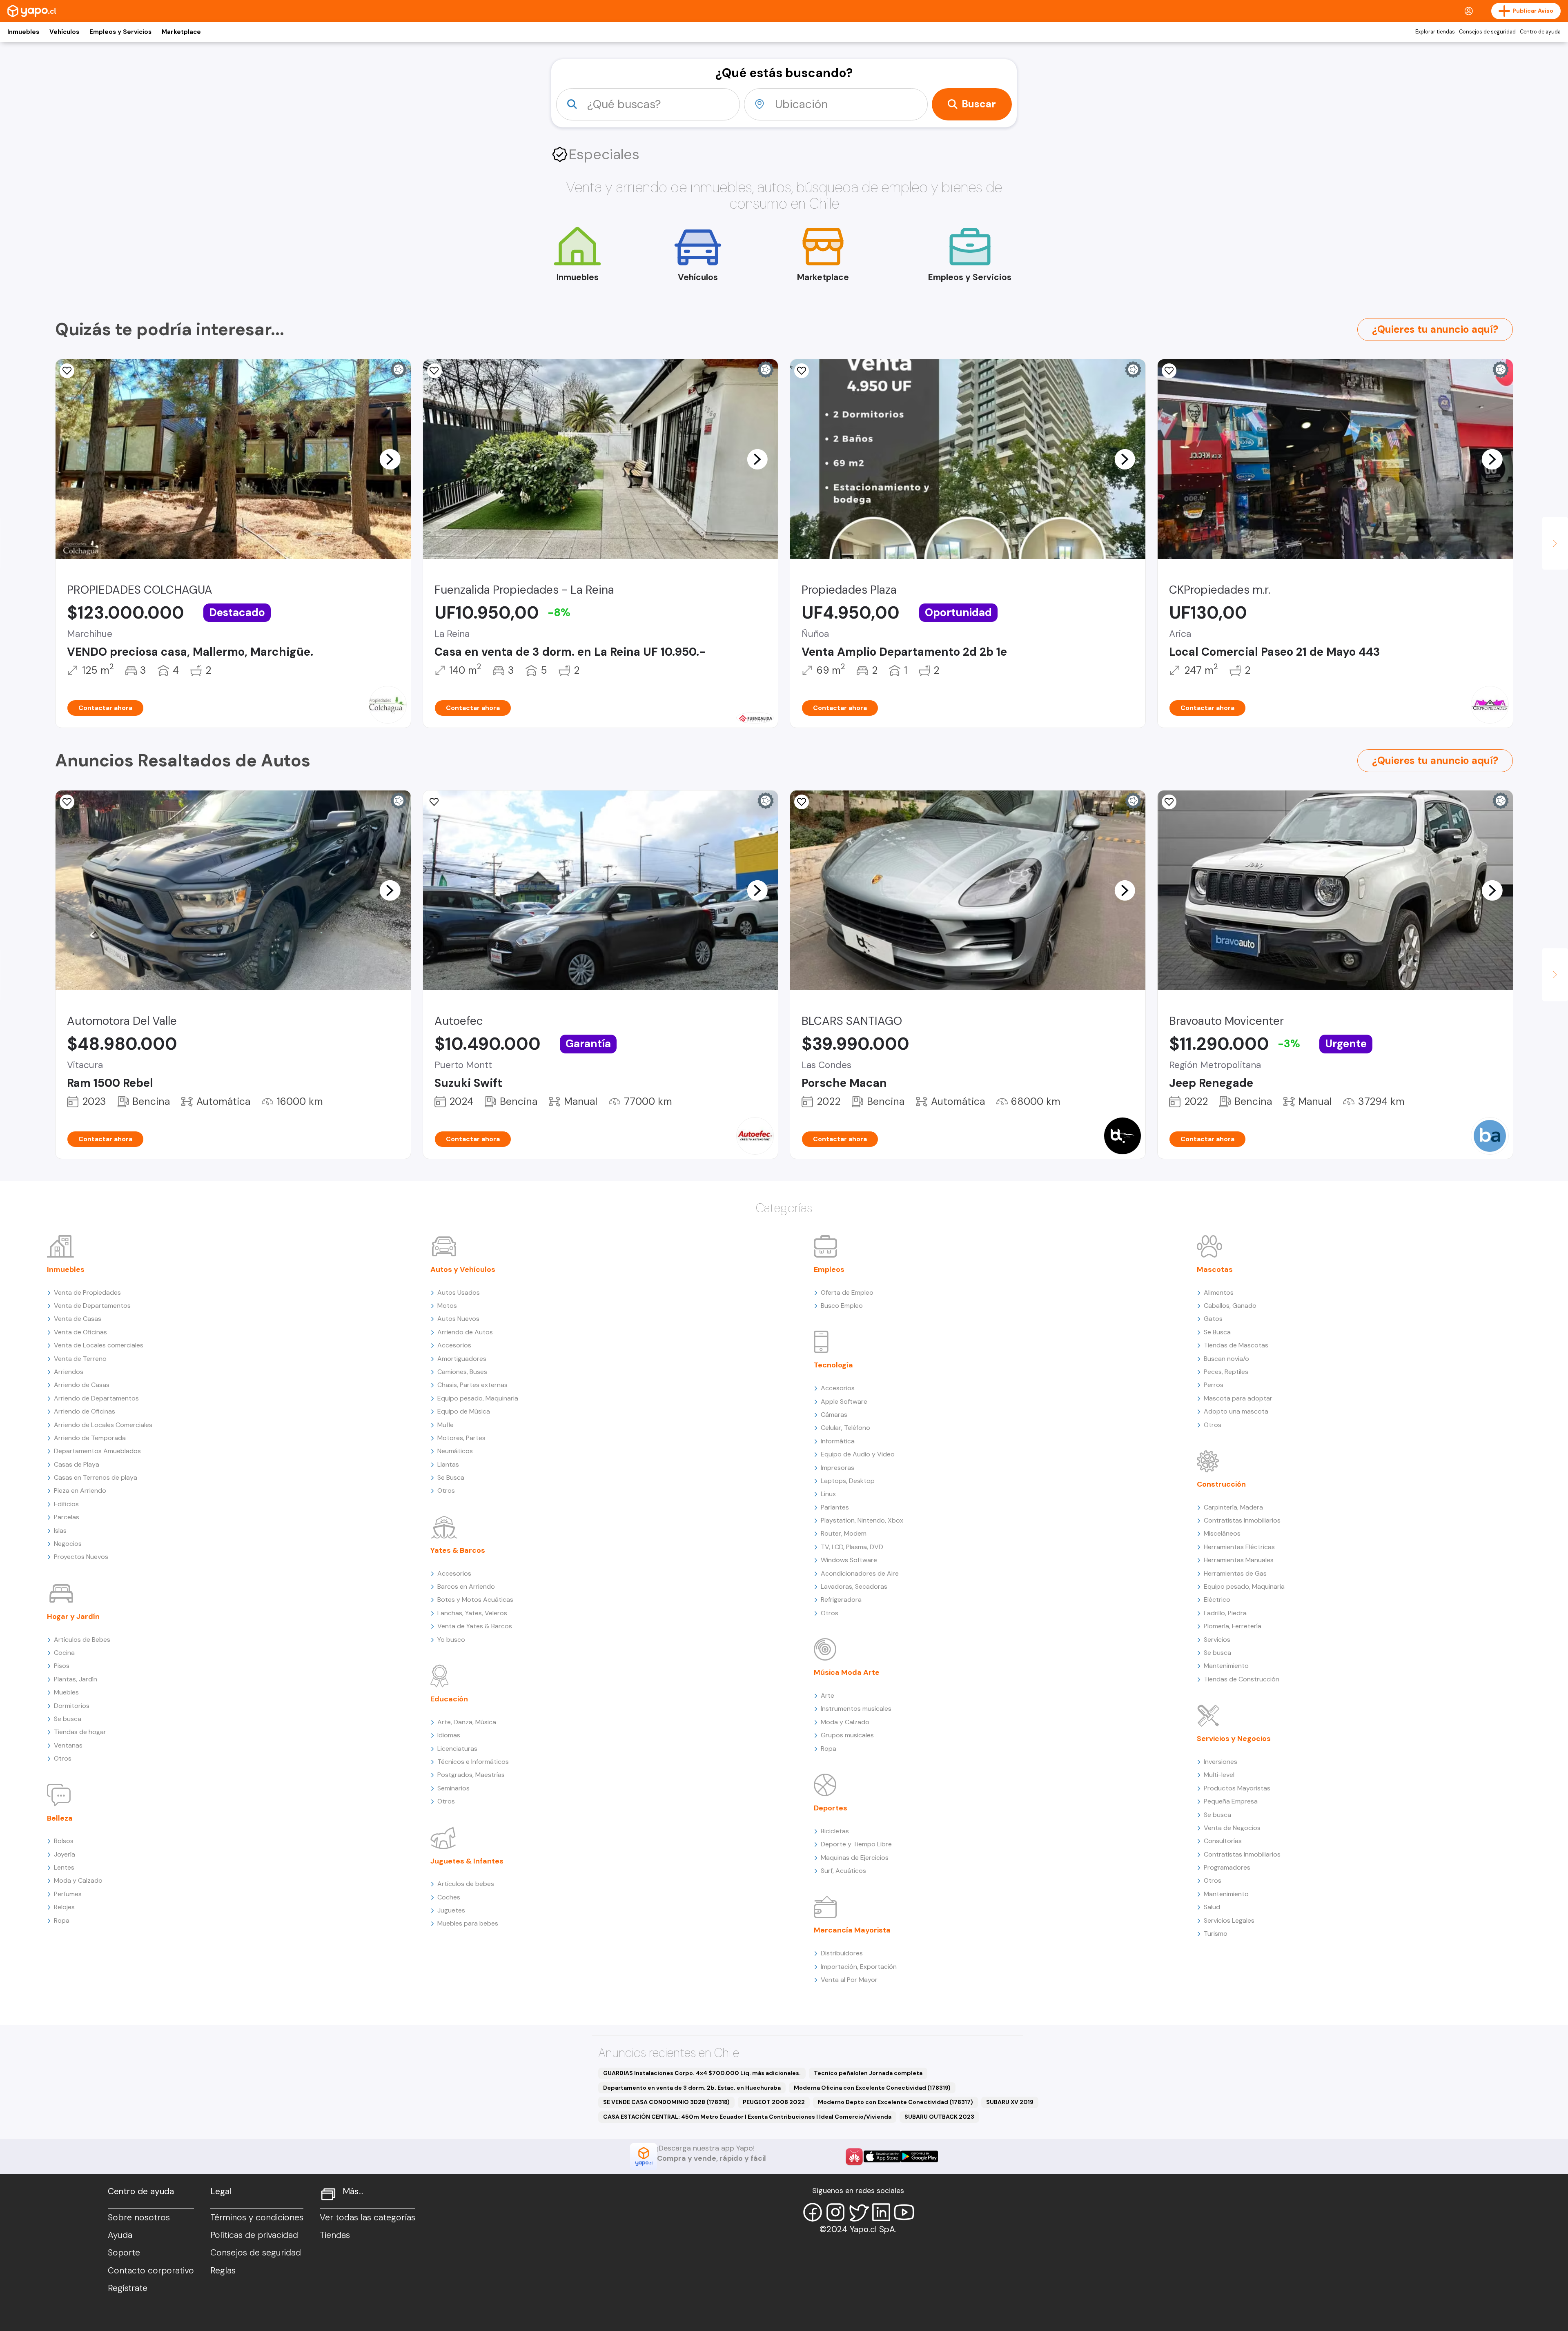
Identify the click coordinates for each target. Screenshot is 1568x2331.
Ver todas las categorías (367, 2217)
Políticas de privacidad (254, 2235)
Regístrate (128, 2288)
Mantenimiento (1226, 1666)
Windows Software (849, 1560)
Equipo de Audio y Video (858, 1454)
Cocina (64, 1653)
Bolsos (64, 1841)
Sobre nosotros (139, 2217)
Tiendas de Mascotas (1236, 1345)
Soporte (124, 2253)
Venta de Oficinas (80, 1332)
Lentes (64, 1867)
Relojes (64, 1907)
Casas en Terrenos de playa (96, 1477)
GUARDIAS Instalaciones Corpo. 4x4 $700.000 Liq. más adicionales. (702, 2073)
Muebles (66, 1692)
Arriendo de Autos (465, 1332)
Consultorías (1223, 1841)
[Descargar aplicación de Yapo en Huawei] (854, 2157)
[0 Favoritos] (802, 371)
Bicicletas (835, 1831)
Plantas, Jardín (76, 1679)
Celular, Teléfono (845, 1428)
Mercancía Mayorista (852, 1930)
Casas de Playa (77, 1464)
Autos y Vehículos (463, 1269)
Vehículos (64, 32)
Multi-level (1219, 1775)
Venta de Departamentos (92, 1306)
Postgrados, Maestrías (471, 1775)
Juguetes (451, 1910)
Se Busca (451, 1477)
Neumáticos (455, 1451)
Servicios (1217, 1640)
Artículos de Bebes (82, 1640)
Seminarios (453, 1788)
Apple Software (844, 1401)
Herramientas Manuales (1239, 1560)
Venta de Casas (78, 1319)
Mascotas (1215, 1269)
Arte (827, 1695)
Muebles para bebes (468, 1923)
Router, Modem (844, 1533)
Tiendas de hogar (80, 1732)
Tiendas (335, 2235)
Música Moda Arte (847, 1672)
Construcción (1221, 1484)
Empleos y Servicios (120, 32)
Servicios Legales (1229, 1920)
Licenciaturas (457, 1749)
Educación (449, 1699)
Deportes (831, 1808)
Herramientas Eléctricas (1239, 1547)
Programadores (1227, 1867)
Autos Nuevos (458, 1319)
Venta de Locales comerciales (99, 1345)
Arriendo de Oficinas (85, 1411)
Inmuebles (23, 32)
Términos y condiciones (257, 2217)
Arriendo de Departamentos (96, 1398)
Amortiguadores (462, 1359)
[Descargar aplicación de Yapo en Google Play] (919, 2156)
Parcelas (67, 1517)
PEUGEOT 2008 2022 (774, 2102)
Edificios (66, 1504)
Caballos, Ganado (1230, 1306)
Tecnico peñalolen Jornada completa (868, 2073)
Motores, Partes (461, 1438)
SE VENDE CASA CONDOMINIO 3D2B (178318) (666, 2102)
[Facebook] (813, 2212)
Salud (1212, 1907)
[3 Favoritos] (434, 802)
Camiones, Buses (462, 1372)
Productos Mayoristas (1237, 1788)
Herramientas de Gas (1235, 1573)
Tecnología (833, 1365)
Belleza (60, 1818)
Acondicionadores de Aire (860, 1573)
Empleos (829, 1269)
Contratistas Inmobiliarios (1242, 1520)
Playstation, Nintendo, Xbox (862, 1520)
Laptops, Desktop (848, 1481)
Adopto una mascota (1236, 1411)
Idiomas (449, 1735)
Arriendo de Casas (82, 1385)
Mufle (445, 1425)
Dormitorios (72, 1706)
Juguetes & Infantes (467, 1861)
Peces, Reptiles (1226, 1372)
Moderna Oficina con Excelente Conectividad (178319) (872, 2088)
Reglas (223, 2271)
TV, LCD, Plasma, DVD (852, 1547)
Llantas (448, 1464)
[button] (390, 459)
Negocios (68, 1544)
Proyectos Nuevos (81, 1557)
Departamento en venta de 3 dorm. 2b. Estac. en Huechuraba (692, 2088)
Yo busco (451, 1640)
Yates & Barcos (458, 1550)
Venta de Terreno (80, 1359)
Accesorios (454, 1345)
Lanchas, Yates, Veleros (472, 1613)
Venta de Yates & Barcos (475, 1626)
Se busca (68, 1719)
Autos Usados (459, 1292)
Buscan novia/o (1226, 1359)
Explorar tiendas (1435, 32)
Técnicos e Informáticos (473, 1762)
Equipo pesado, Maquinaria (478, 1398)
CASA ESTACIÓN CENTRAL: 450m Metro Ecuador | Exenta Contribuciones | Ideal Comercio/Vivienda (747, 2117)
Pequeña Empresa (1231, 1801)
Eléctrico (1217, 1600)
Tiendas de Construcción (1242, 1679)
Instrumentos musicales (856, 1709)
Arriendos (69, 1372)
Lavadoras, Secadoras (854, 1586)
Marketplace (181, 32)
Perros (1214, 1385)
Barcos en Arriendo (466, 1586)
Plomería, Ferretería (1233, 1626)
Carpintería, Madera (1233, 1507)
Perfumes (68, 1894)
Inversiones (1221, 1762)
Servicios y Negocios (1234, 1739)
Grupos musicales (847, 1735)
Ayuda (120, 2235)
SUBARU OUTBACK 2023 (939, 2117)
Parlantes (835, 1507)
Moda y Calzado (78, 1880)
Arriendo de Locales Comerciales (103, 1425)
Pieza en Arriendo (80, 1491)
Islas (60, 1531)
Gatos (1213, 1319)
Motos (447, 1306)
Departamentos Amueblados (97, 1451)
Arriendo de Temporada (90, 1438)
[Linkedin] (881, 2212)
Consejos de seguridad (1487, 32)
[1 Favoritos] (434, 371)
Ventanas (68, 1745)
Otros (63, 1758)
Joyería (65, 1854)
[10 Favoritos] (67, 371)
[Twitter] (858, 2212)
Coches (449, 1897)
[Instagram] (835, 2212)
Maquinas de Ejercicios (855, 1858)
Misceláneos (1222, 1533)
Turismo (1216, 1934)
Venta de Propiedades (87, 1292)
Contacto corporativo (151, 2271)
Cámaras (834, 1415)
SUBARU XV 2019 (1010, 2102)
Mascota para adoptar (1238, 1398)
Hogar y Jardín (73, 1616)
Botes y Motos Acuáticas (475, 1600)
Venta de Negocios (1232, 1828)
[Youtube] (904, 2212)
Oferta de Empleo (847, 1292)
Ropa (62, 1920)
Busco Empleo (842, 1306)
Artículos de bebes (466, 1884)
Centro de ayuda (1540, 32)
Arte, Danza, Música (467, 1722)
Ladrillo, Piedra (1225, 1613)
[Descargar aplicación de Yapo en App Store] (882, 2156)
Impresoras (837, 1468)
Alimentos (1219, 1292)
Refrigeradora (841, 1600)
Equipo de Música (464, 1411)
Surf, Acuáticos (843, 1871)
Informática (838, 1441)
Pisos (62, 1666)
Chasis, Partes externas (472, 1385)
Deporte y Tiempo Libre (856, 1844)
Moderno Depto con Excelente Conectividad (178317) (895, 2102)
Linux (828, 1494)
